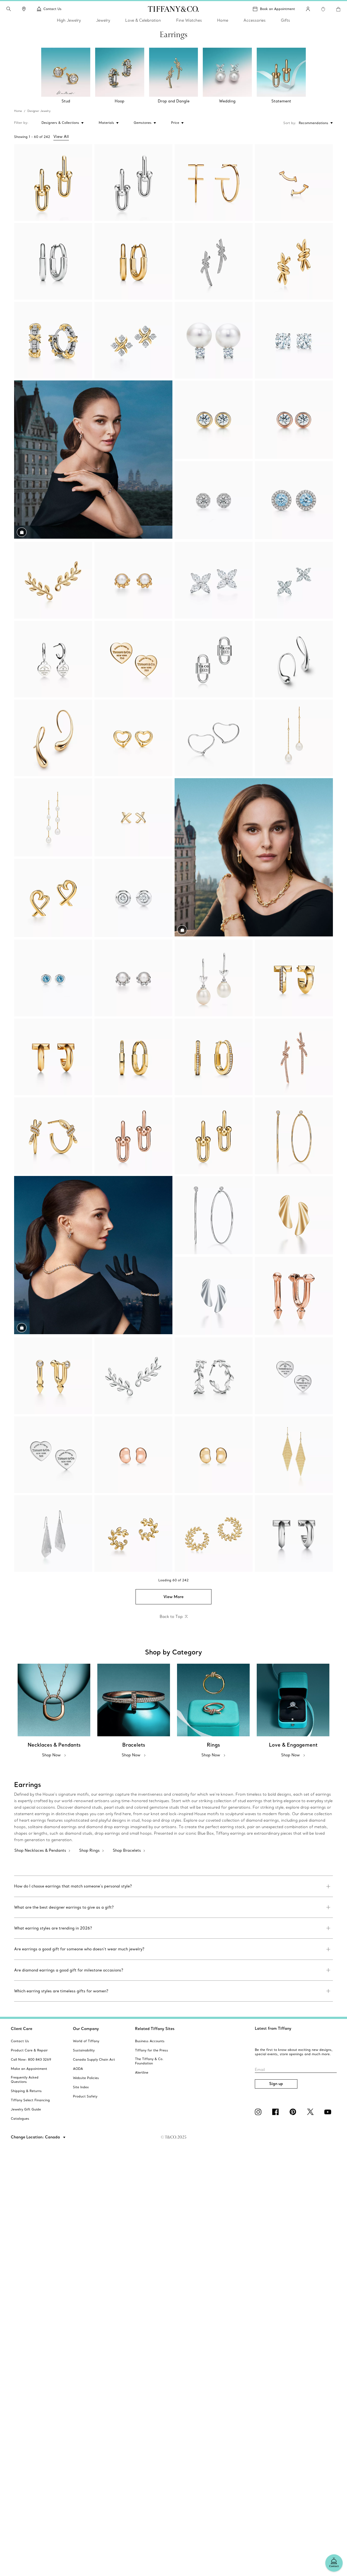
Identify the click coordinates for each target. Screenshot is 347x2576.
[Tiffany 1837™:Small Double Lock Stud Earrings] (214, 659)
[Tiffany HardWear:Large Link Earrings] (53, 182)
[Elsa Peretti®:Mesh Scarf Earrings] (53, 1533)
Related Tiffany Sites (155, 2029)
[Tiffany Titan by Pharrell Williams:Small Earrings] (294, 1296)
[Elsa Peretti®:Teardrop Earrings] (294, 659)
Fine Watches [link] (189, 20)
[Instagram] (259, 2112)
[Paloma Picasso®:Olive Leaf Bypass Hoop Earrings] (133, 1533)
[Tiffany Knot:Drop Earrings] (294, 1057)
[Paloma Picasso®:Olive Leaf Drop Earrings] (214, 978)
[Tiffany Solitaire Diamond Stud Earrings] (294, 340)
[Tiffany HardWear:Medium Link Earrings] (133, 1136)
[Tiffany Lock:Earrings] (133, 1057)
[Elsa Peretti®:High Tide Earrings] (294, 1216)
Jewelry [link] (103, 20)
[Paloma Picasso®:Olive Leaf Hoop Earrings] (214, 1376)
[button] (9, 9)
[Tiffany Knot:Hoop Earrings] (53, 1136)
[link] (24, 9)
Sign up (276, 2084)
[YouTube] (329, 2112)
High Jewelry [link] (69, 20)
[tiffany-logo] (173, 9)
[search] (9, 9)
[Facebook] (277, 2112)
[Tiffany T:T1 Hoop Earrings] (294, 978)
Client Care (22, 2029)
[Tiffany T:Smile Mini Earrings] (294, 182)
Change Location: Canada (36, 2137)
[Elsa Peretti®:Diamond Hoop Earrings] (294, 1136)
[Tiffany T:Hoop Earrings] (214, 182)
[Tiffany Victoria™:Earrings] (294, 580)
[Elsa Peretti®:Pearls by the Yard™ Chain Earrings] (294, 738)
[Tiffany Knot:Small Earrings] (294, 261)
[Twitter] (311, 2112)
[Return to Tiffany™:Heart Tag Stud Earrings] (133, 659)
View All (61, 137)
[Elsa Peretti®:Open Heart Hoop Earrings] (214, 738)
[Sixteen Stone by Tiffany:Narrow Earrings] (53, 340)
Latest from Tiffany (273, 2028)
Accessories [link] (255, 20)
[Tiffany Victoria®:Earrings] (214, 580)
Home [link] (223, 20)
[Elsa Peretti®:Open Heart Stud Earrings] (133, 738)
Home (18, 111)
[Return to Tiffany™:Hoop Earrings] (53, 659)
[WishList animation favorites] (323, 9)
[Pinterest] (294, 2112)
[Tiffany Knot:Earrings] (214, 261)
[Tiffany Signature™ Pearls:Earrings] (214, 340)
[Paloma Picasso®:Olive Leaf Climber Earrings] (53, 580)
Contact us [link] (52, 9)
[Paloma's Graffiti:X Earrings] (133, 818)
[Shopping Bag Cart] (338, 9)
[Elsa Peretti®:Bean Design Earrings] (133, 1455)
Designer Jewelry (39, 111)
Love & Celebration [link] (143, 20)
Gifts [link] (285, 20)
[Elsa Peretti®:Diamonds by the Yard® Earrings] (214, 420)
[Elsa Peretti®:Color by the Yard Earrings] (53, 978)
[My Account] (308, 9)
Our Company (86, 2029)
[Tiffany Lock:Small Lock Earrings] (214, 1057)
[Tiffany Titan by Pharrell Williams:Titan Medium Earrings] (53, 1376)
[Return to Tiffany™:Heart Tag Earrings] (294, 1376)
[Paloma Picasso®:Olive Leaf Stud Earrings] (133, 580)
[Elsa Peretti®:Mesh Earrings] (294, 1455)
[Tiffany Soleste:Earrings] (214, 500)
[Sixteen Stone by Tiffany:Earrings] (133, 340)
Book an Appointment (277, 9)
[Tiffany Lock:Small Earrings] (53, 261)
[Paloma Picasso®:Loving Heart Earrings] (53, 898)
